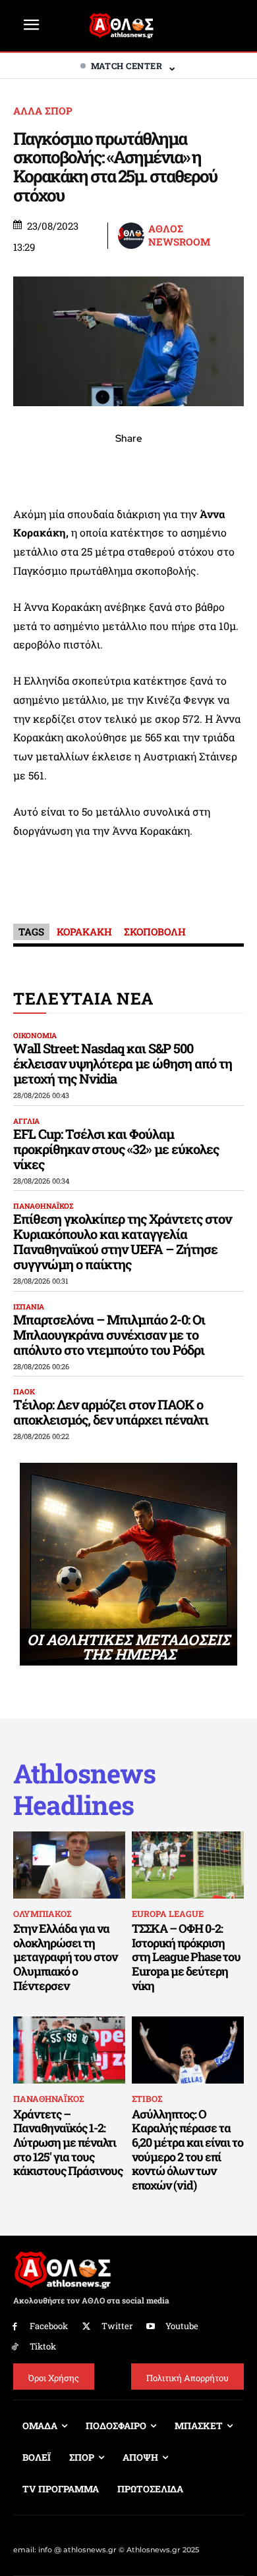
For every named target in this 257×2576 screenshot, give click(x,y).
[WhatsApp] (98, 467)
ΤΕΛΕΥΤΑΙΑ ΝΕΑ (83, 998)
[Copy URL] (189, 467)
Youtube (182, 2326)
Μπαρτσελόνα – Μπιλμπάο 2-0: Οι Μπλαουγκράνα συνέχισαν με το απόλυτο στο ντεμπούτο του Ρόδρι (109, 1334)
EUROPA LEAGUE (168, 1914)
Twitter (117, 2326)
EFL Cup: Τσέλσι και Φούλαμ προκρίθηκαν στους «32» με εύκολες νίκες (116, 1149)
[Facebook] (38, 467)
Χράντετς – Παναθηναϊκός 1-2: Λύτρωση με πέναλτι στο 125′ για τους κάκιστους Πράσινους (68, 2142)
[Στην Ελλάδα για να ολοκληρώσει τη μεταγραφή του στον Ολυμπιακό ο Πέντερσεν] (69, 1865)
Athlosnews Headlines (84, 1789)
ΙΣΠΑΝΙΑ (29, 1306)
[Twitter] (87, 2327)
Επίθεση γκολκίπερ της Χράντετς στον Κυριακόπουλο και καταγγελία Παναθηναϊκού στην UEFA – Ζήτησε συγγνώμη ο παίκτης (122, 1241)
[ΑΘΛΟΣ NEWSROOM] (132, 236)
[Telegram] (159, 467)
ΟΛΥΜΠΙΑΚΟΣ (42, 1914)
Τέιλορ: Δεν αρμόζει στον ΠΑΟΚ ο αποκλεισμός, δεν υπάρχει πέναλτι (111, 1412)
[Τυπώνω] (219, 467)
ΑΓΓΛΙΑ (26, 1121)
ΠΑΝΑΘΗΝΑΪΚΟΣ (43, 1206)
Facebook (49, 2326)
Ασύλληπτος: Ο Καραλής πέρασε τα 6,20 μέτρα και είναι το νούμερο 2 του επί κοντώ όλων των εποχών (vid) (187, 2149)
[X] (68, 467)
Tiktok (43, 2346)
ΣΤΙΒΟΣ (147, 2099)
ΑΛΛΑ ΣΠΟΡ (43, 111)
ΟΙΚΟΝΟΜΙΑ (35, 1035)
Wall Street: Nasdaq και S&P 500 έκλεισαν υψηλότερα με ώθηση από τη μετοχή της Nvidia (123, 1063)
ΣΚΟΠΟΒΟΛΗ (155, 932)
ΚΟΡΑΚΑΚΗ (84, 932)
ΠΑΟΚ (24, 1391)
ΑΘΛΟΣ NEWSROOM (179, 235)
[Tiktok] (15, 2347)
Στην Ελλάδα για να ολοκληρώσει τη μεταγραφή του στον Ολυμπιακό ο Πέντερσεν (65, 1957)
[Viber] (128, 467)
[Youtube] (151, 2327)
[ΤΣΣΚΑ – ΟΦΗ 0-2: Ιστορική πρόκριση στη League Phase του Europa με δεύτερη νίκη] (188, 1865)
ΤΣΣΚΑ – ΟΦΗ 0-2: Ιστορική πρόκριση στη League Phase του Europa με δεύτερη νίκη (186, 1957)
